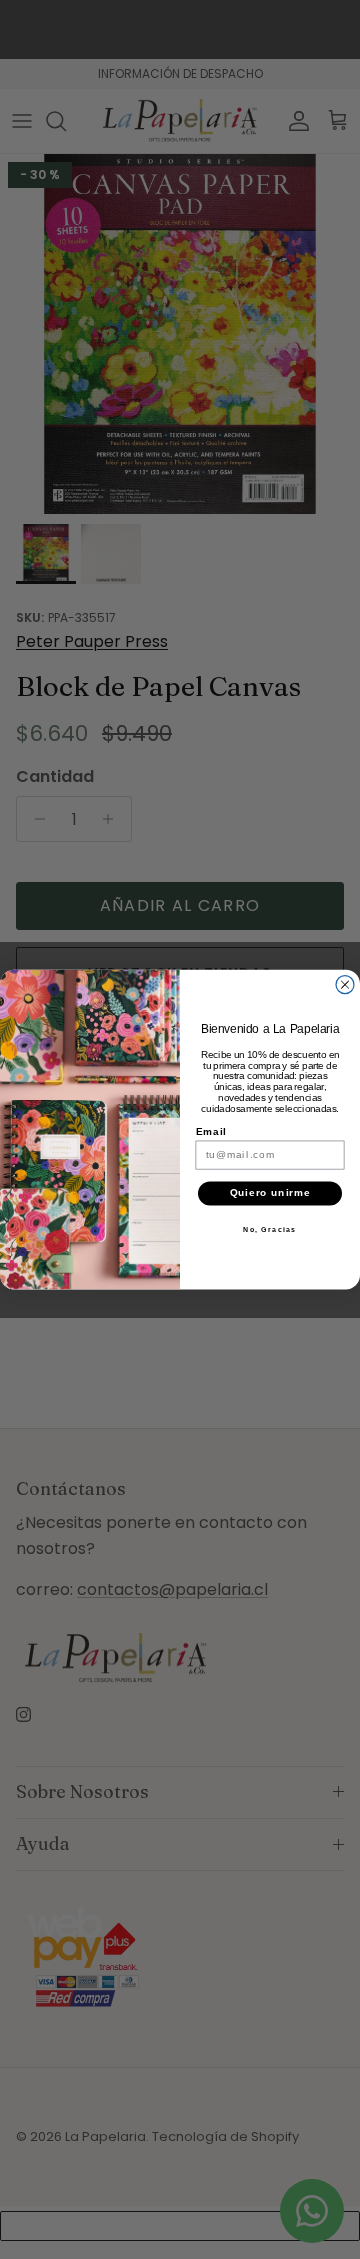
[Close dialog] (345, 985)
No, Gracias (269, 1229)
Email (211, 1131)
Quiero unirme (270, 1193)
